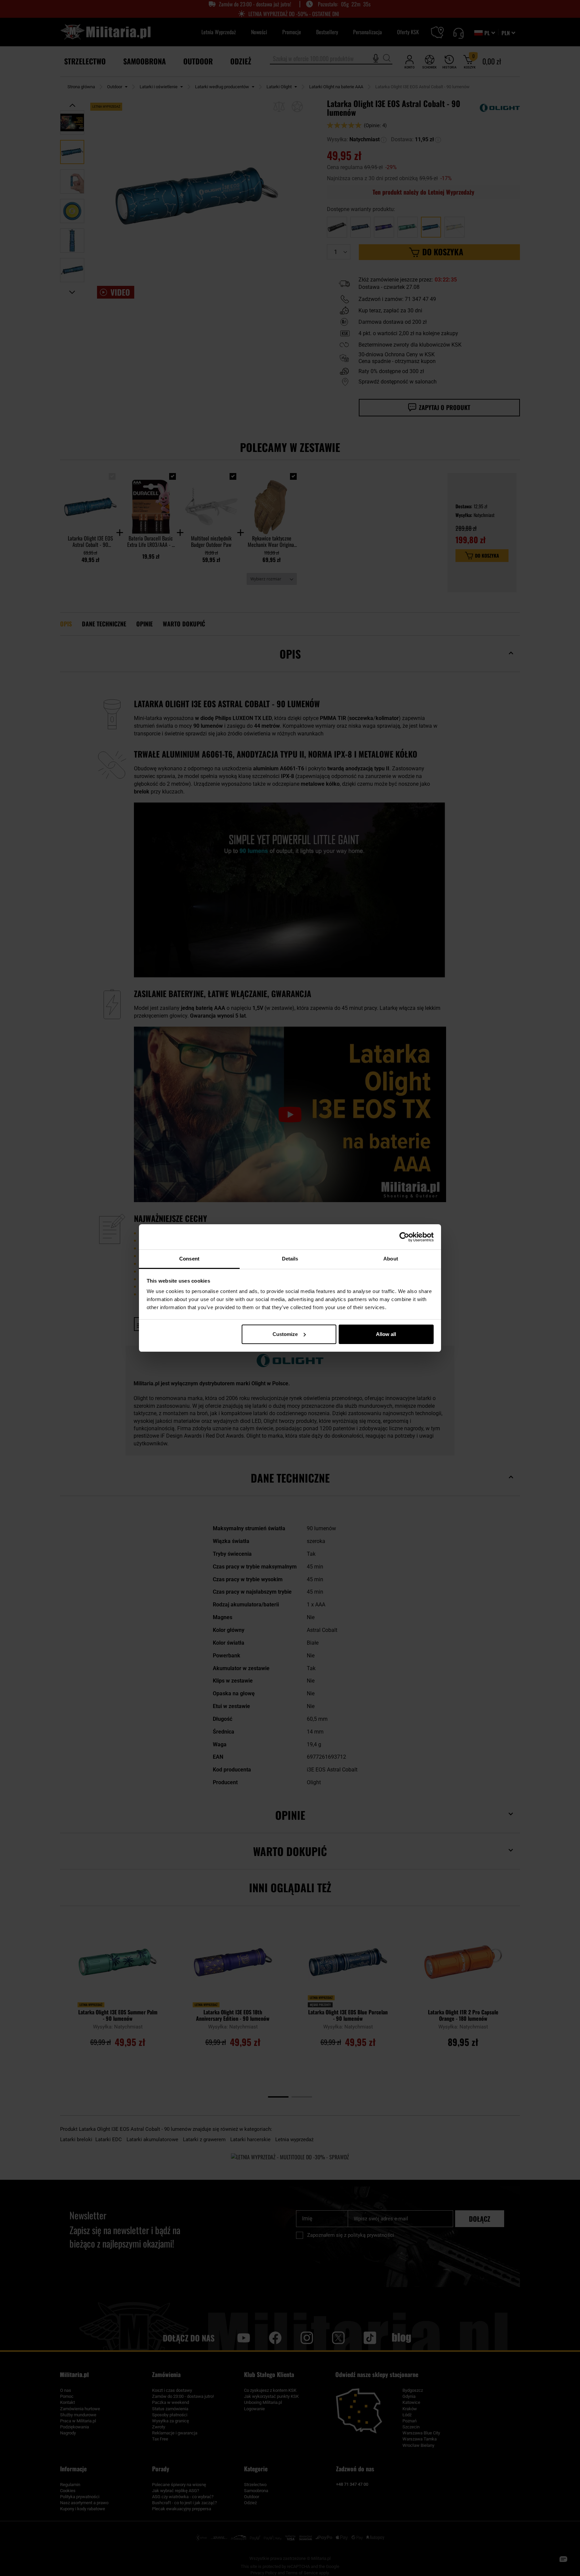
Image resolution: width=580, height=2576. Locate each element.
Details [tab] (290, 1259)
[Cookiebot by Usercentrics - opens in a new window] (404, 1237)
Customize (285, 1334)
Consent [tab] (189, 1259)
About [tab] (391, 1259)
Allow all (386, 1334)
